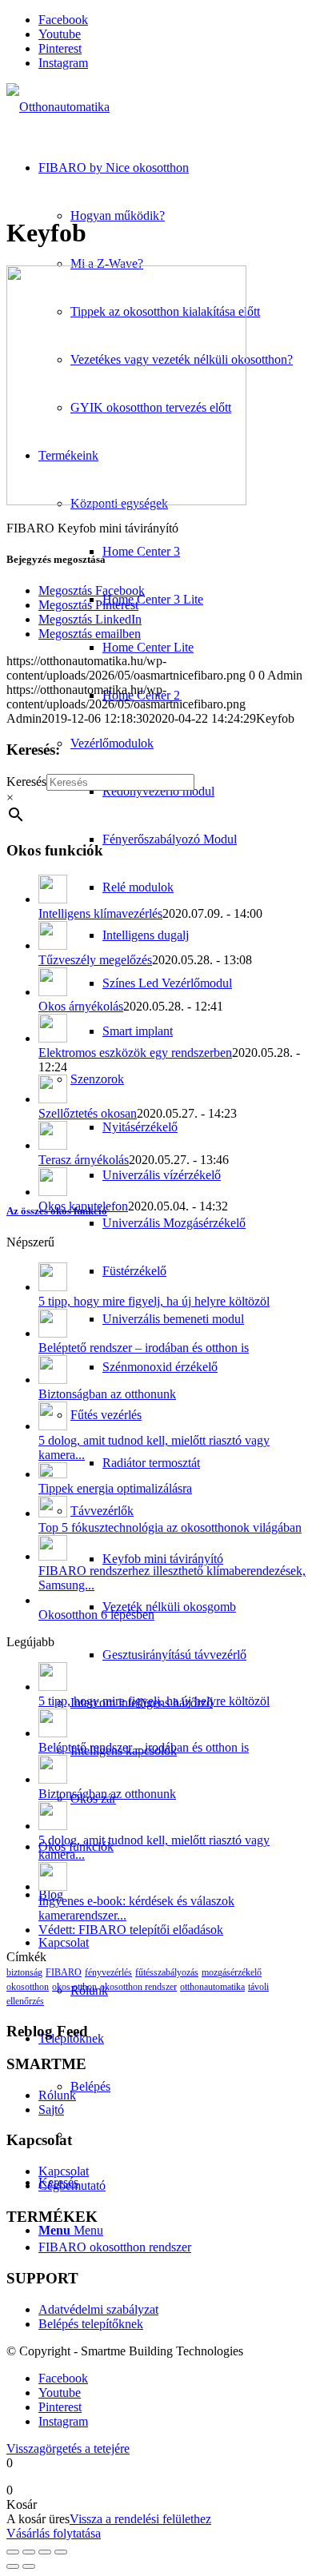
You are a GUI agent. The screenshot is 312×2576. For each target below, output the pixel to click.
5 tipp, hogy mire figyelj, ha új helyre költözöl (154, 1301)
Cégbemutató (72, 2185)
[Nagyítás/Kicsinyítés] (13, 2552)
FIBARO (64, 1972)
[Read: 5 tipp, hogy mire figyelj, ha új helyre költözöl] (53, 1287)
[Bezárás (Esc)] (61, 2552)
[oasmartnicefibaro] (58, 107)
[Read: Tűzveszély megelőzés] (53, 945)
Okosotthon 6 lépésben (96, 1615)
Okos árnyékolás (81, 1006)
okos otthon (74, 1987)
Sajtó (51, 2109)
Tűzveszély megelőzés (95, 960)
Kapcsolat (64, 2171)
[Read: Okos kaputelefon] (53, 1192)
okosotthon (28, 1987)
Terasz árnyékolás (84, 1160)
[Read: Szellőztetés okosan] (53, 1099)
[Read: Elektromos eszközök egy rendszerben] (53, 1038)
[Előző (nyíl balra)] (13, 2566)
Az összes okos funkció (57, 1211)
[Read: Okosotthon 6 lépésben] (53, 1600)
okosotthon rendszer (138, 1987)
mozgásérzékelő (232, 1972)
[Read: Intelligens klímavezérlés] (53, 899)
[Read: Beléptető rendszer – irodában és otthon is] (53, 1333)
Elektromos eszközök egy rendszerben (135, 1053)
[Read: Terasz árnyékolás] (53, 1145)
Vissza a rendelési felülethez (140, 2519)
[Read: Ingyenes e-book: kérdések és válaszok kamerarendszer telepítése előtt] (53, 1886)
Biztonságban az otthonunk (107, 1394)
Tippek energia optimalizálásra (115, 1488)
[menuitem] (172, 1127)
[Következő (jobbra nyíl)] (29, 2566)
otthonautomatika (212, 1987)
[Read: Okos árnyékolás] (53, 992)
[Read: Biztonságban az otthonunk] (53, 1380)
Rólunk (57, 2095)
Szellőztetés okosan (88, 1113)
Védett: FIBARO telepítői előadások (131, 1930)
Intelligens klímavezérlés (100, 913)
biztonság (24, 1972)
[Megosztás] (45, 2552)
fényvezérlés (108, 1972)
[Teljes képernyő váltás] (29, 2552)
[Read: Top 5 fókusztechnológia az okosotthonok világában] (53, 1513)
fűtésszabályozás (167, 1972)
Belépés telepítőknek (91, 2324)
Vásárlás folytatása (54, 2533)
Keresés (26, 782)
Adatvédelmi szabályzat (98, 2309)
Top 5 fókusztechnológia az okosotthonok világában (170, 1527)
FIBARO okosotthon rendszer (115, 2247)
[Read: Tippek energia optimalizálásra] (53, 1474)
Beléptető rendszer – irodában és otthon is (144, 1348)
